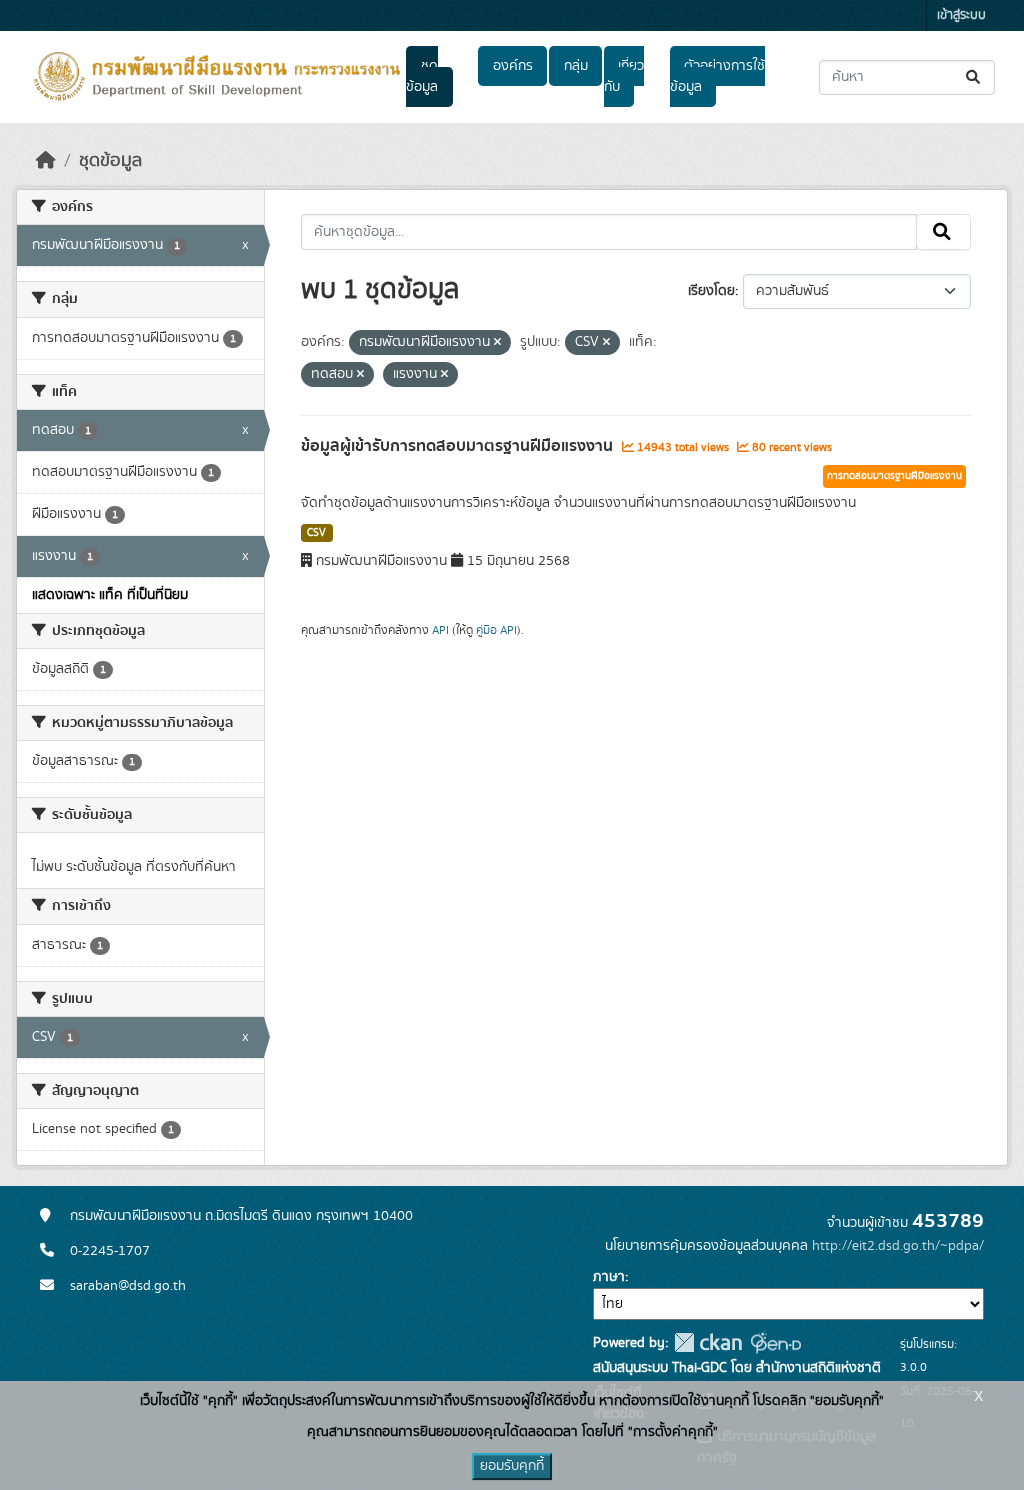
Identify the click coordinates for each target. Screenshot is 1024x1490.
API (440, 630)
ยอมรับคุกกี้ (512, 1466)
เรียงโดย (711, 291)
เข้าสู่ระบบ (961, 15)
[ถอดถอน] (497, 343)
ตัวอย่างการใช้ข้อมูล (717, 76)
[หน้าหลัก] (46, 161)
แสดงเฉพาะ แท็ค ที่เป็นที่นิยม (110, 595)
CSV (316, 533)
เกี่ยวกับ (624, 76)
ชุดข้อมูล (422, 76)
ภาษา (609, 1277)
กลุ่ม (576, 66)
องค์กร (513, 66)
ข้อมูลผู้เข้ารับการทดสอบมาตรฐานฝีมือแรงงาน (459, 446)
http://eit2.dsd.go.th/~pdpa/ (898, 1246)
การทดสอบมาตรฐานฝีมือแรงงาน (894, 476)
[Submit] (974, 77)
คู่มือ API (496, 630)
